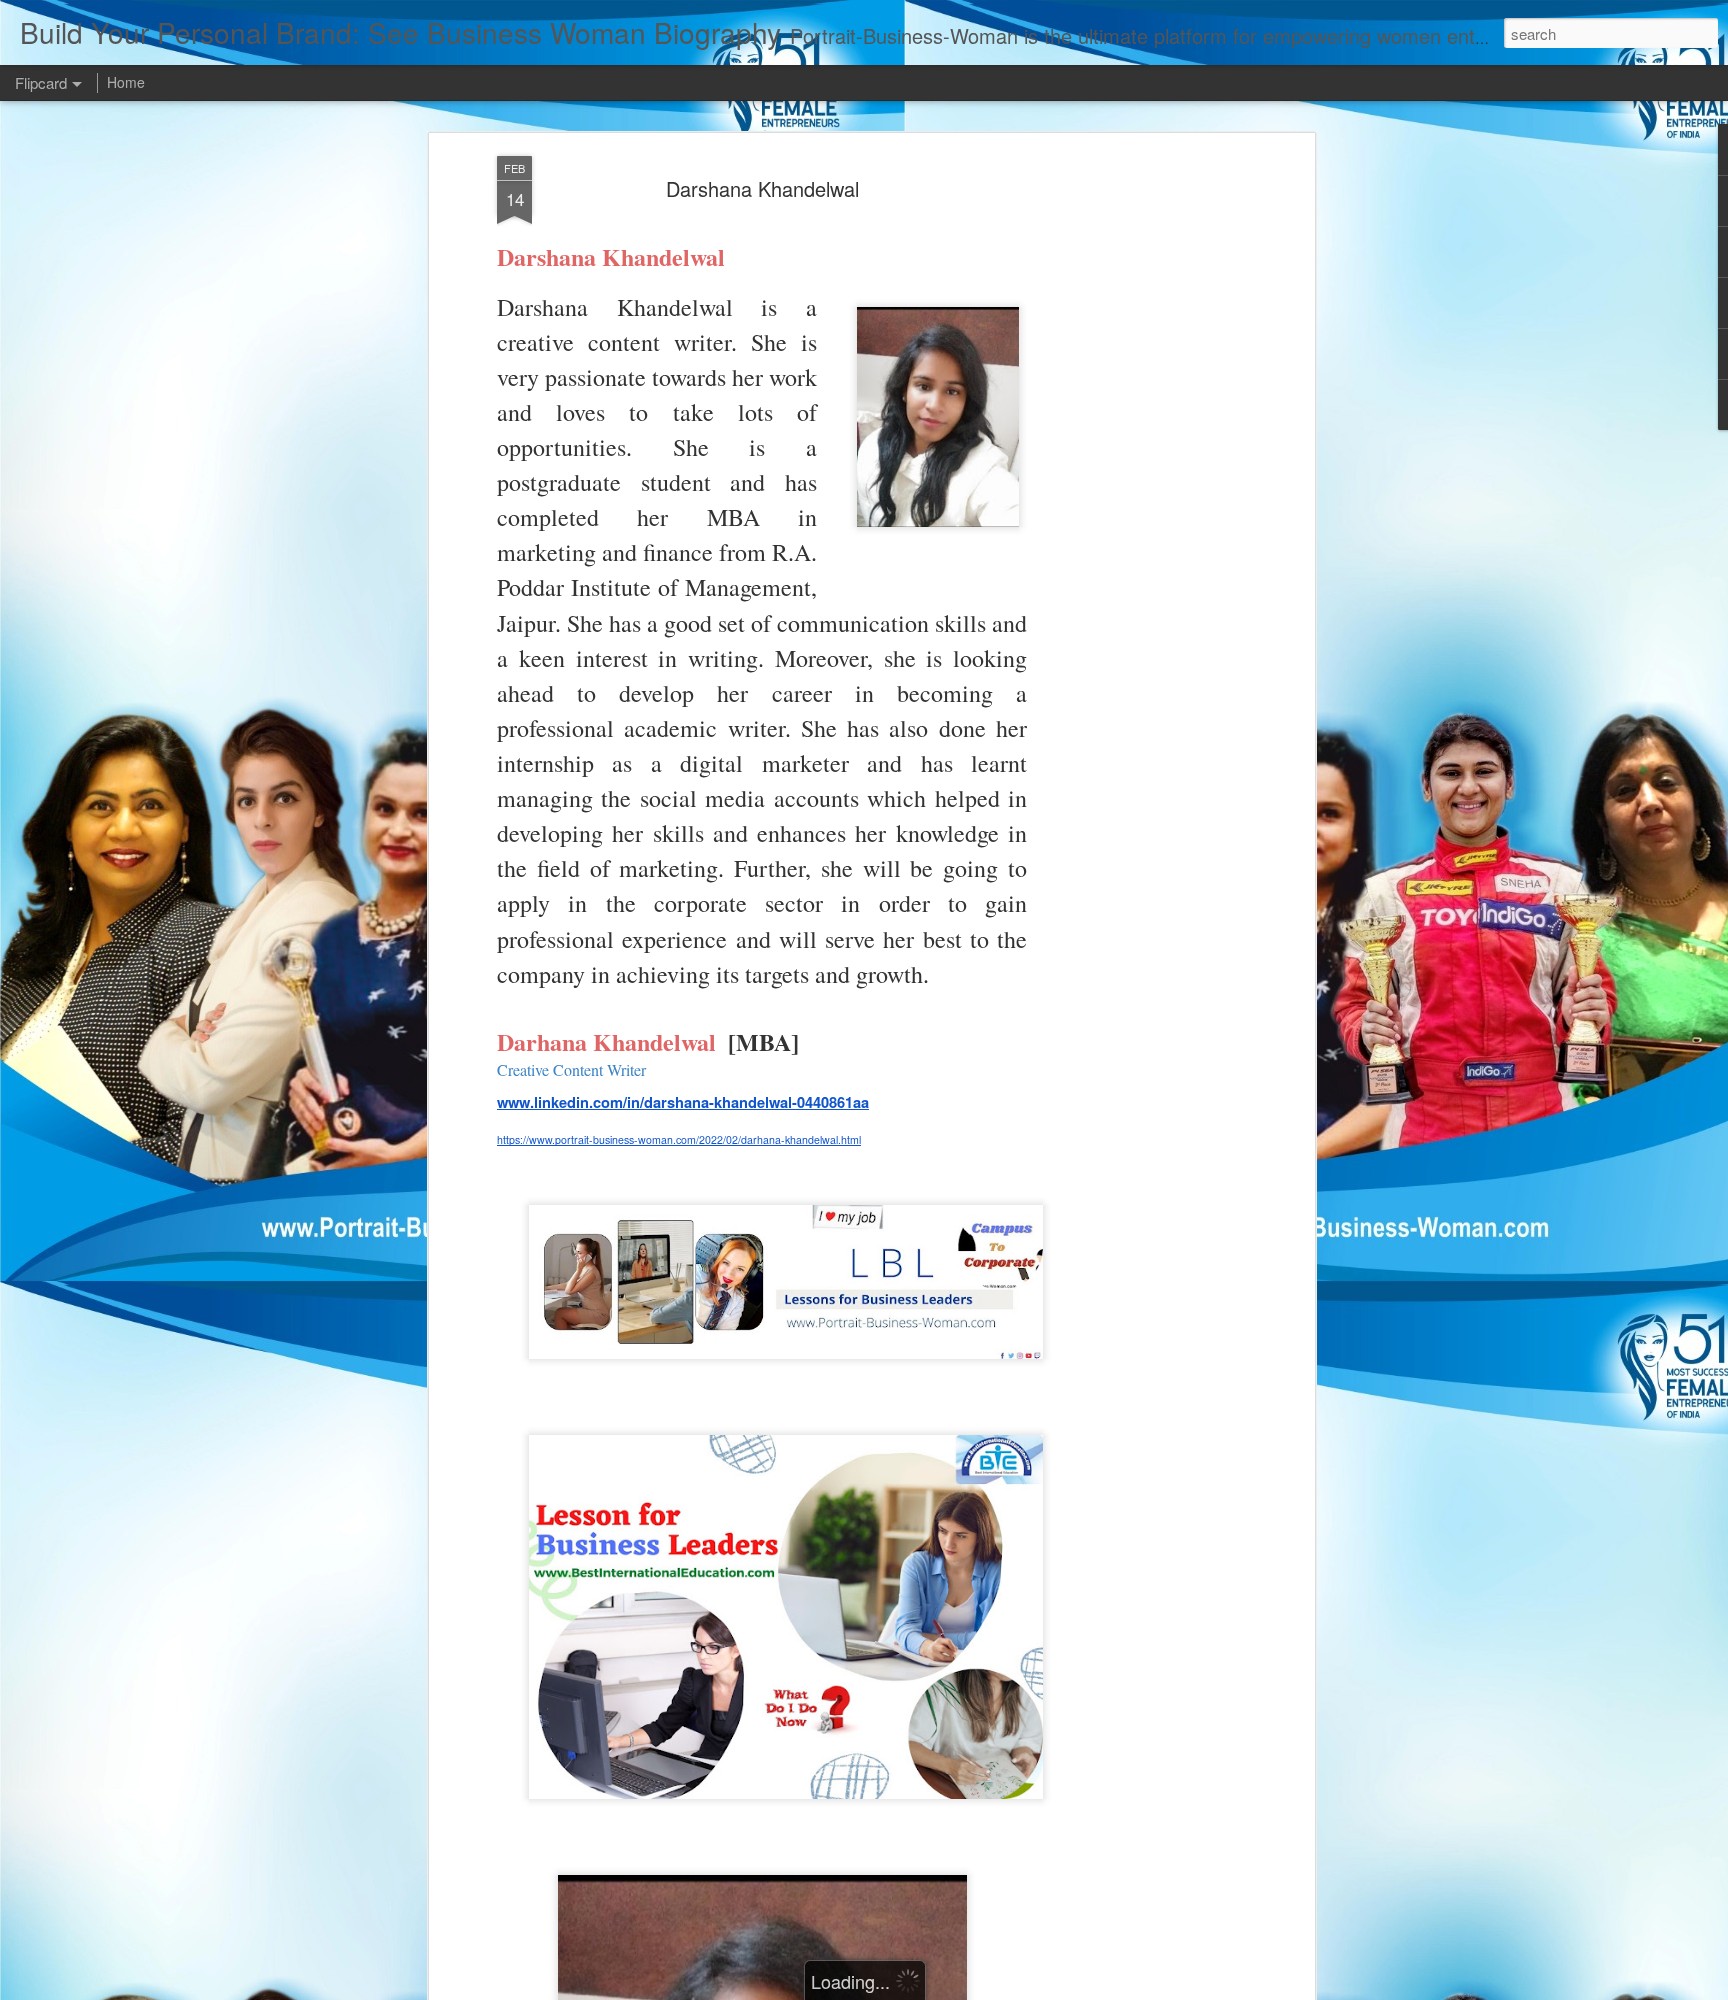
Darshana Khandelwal (762, 188)
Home (126, 82)
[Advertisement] (1137, 471)
